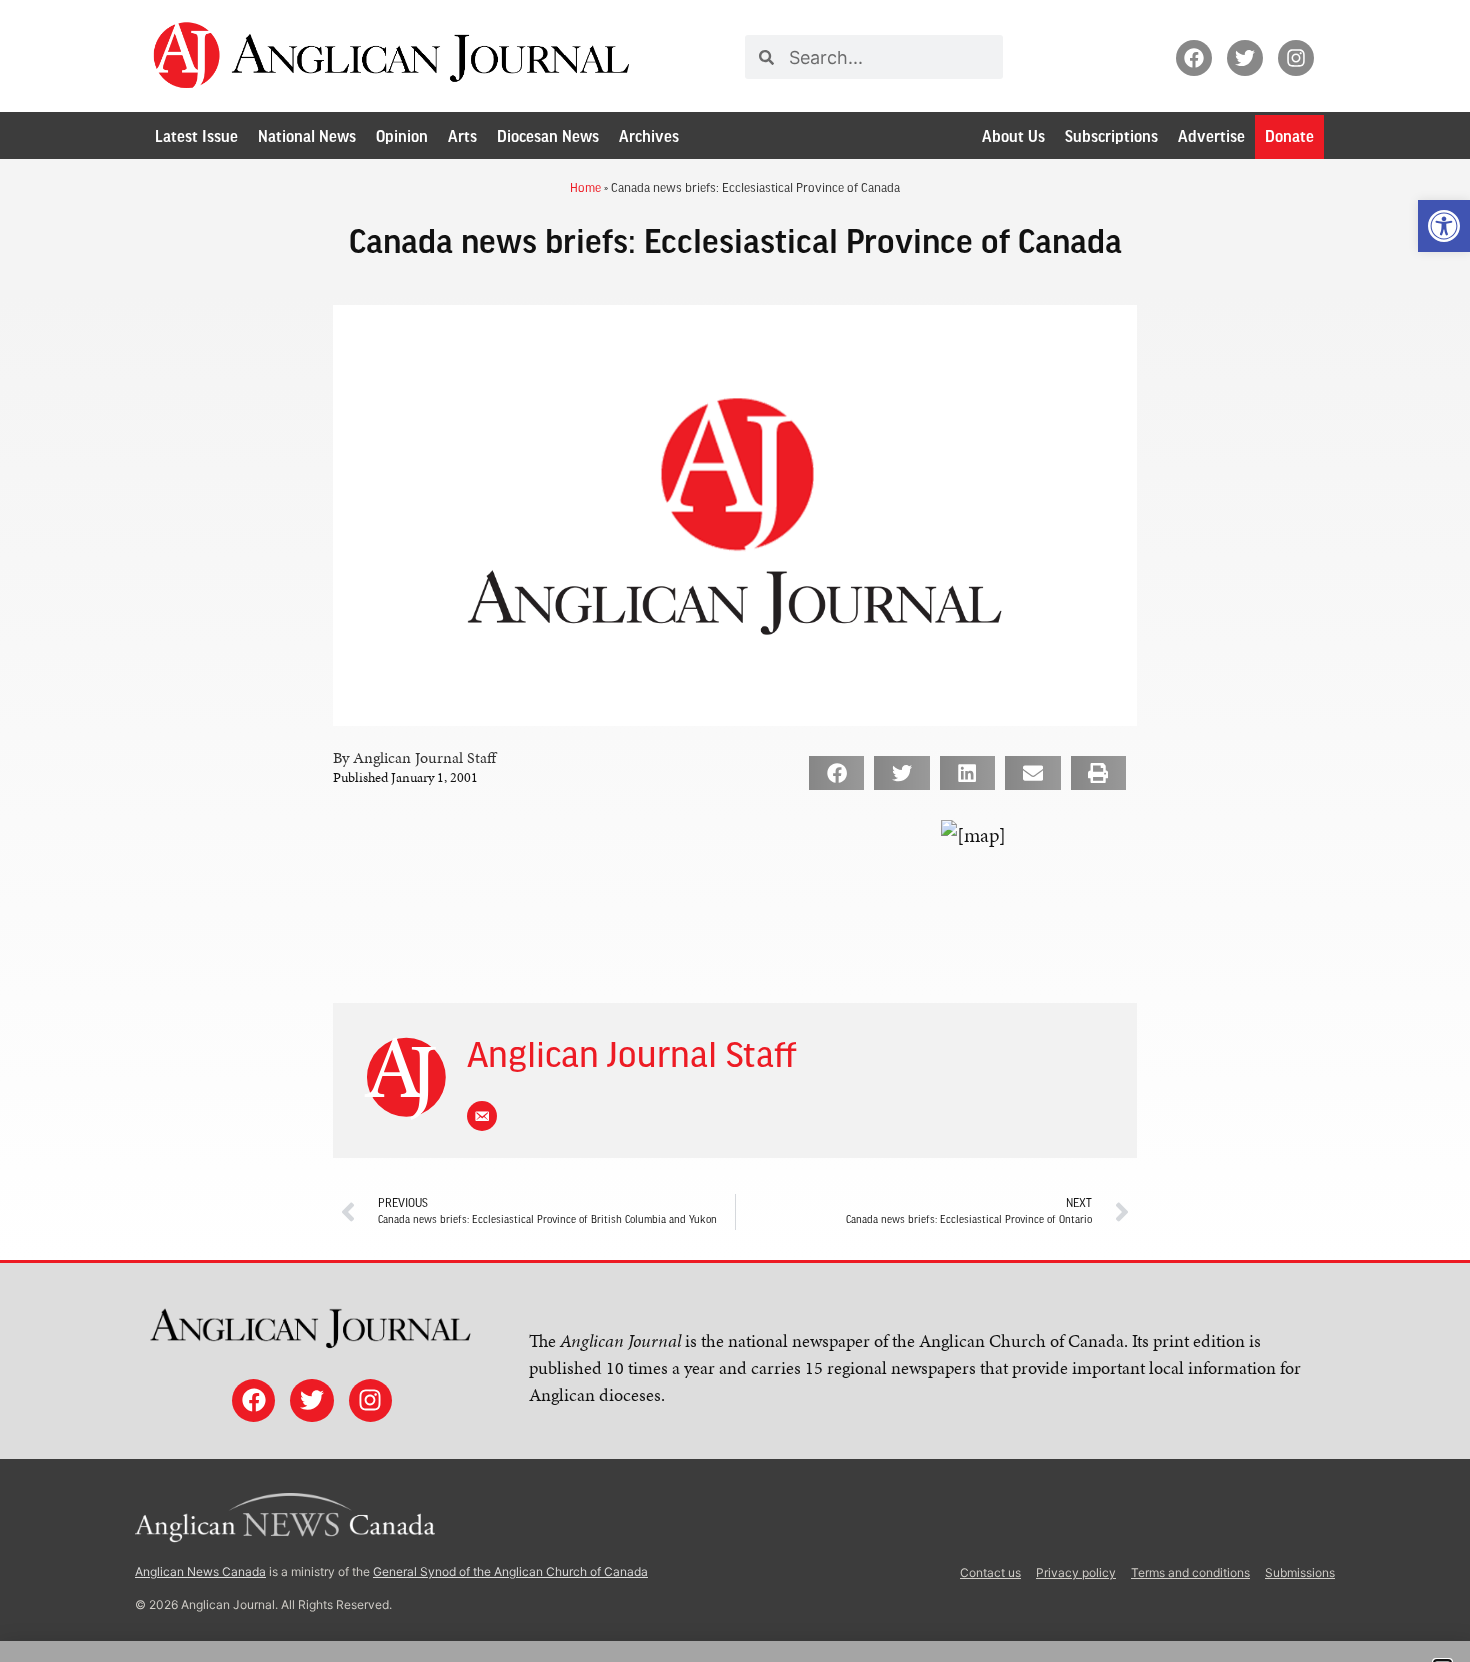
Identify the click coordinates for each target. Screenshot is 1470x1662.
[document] (735, 831)
